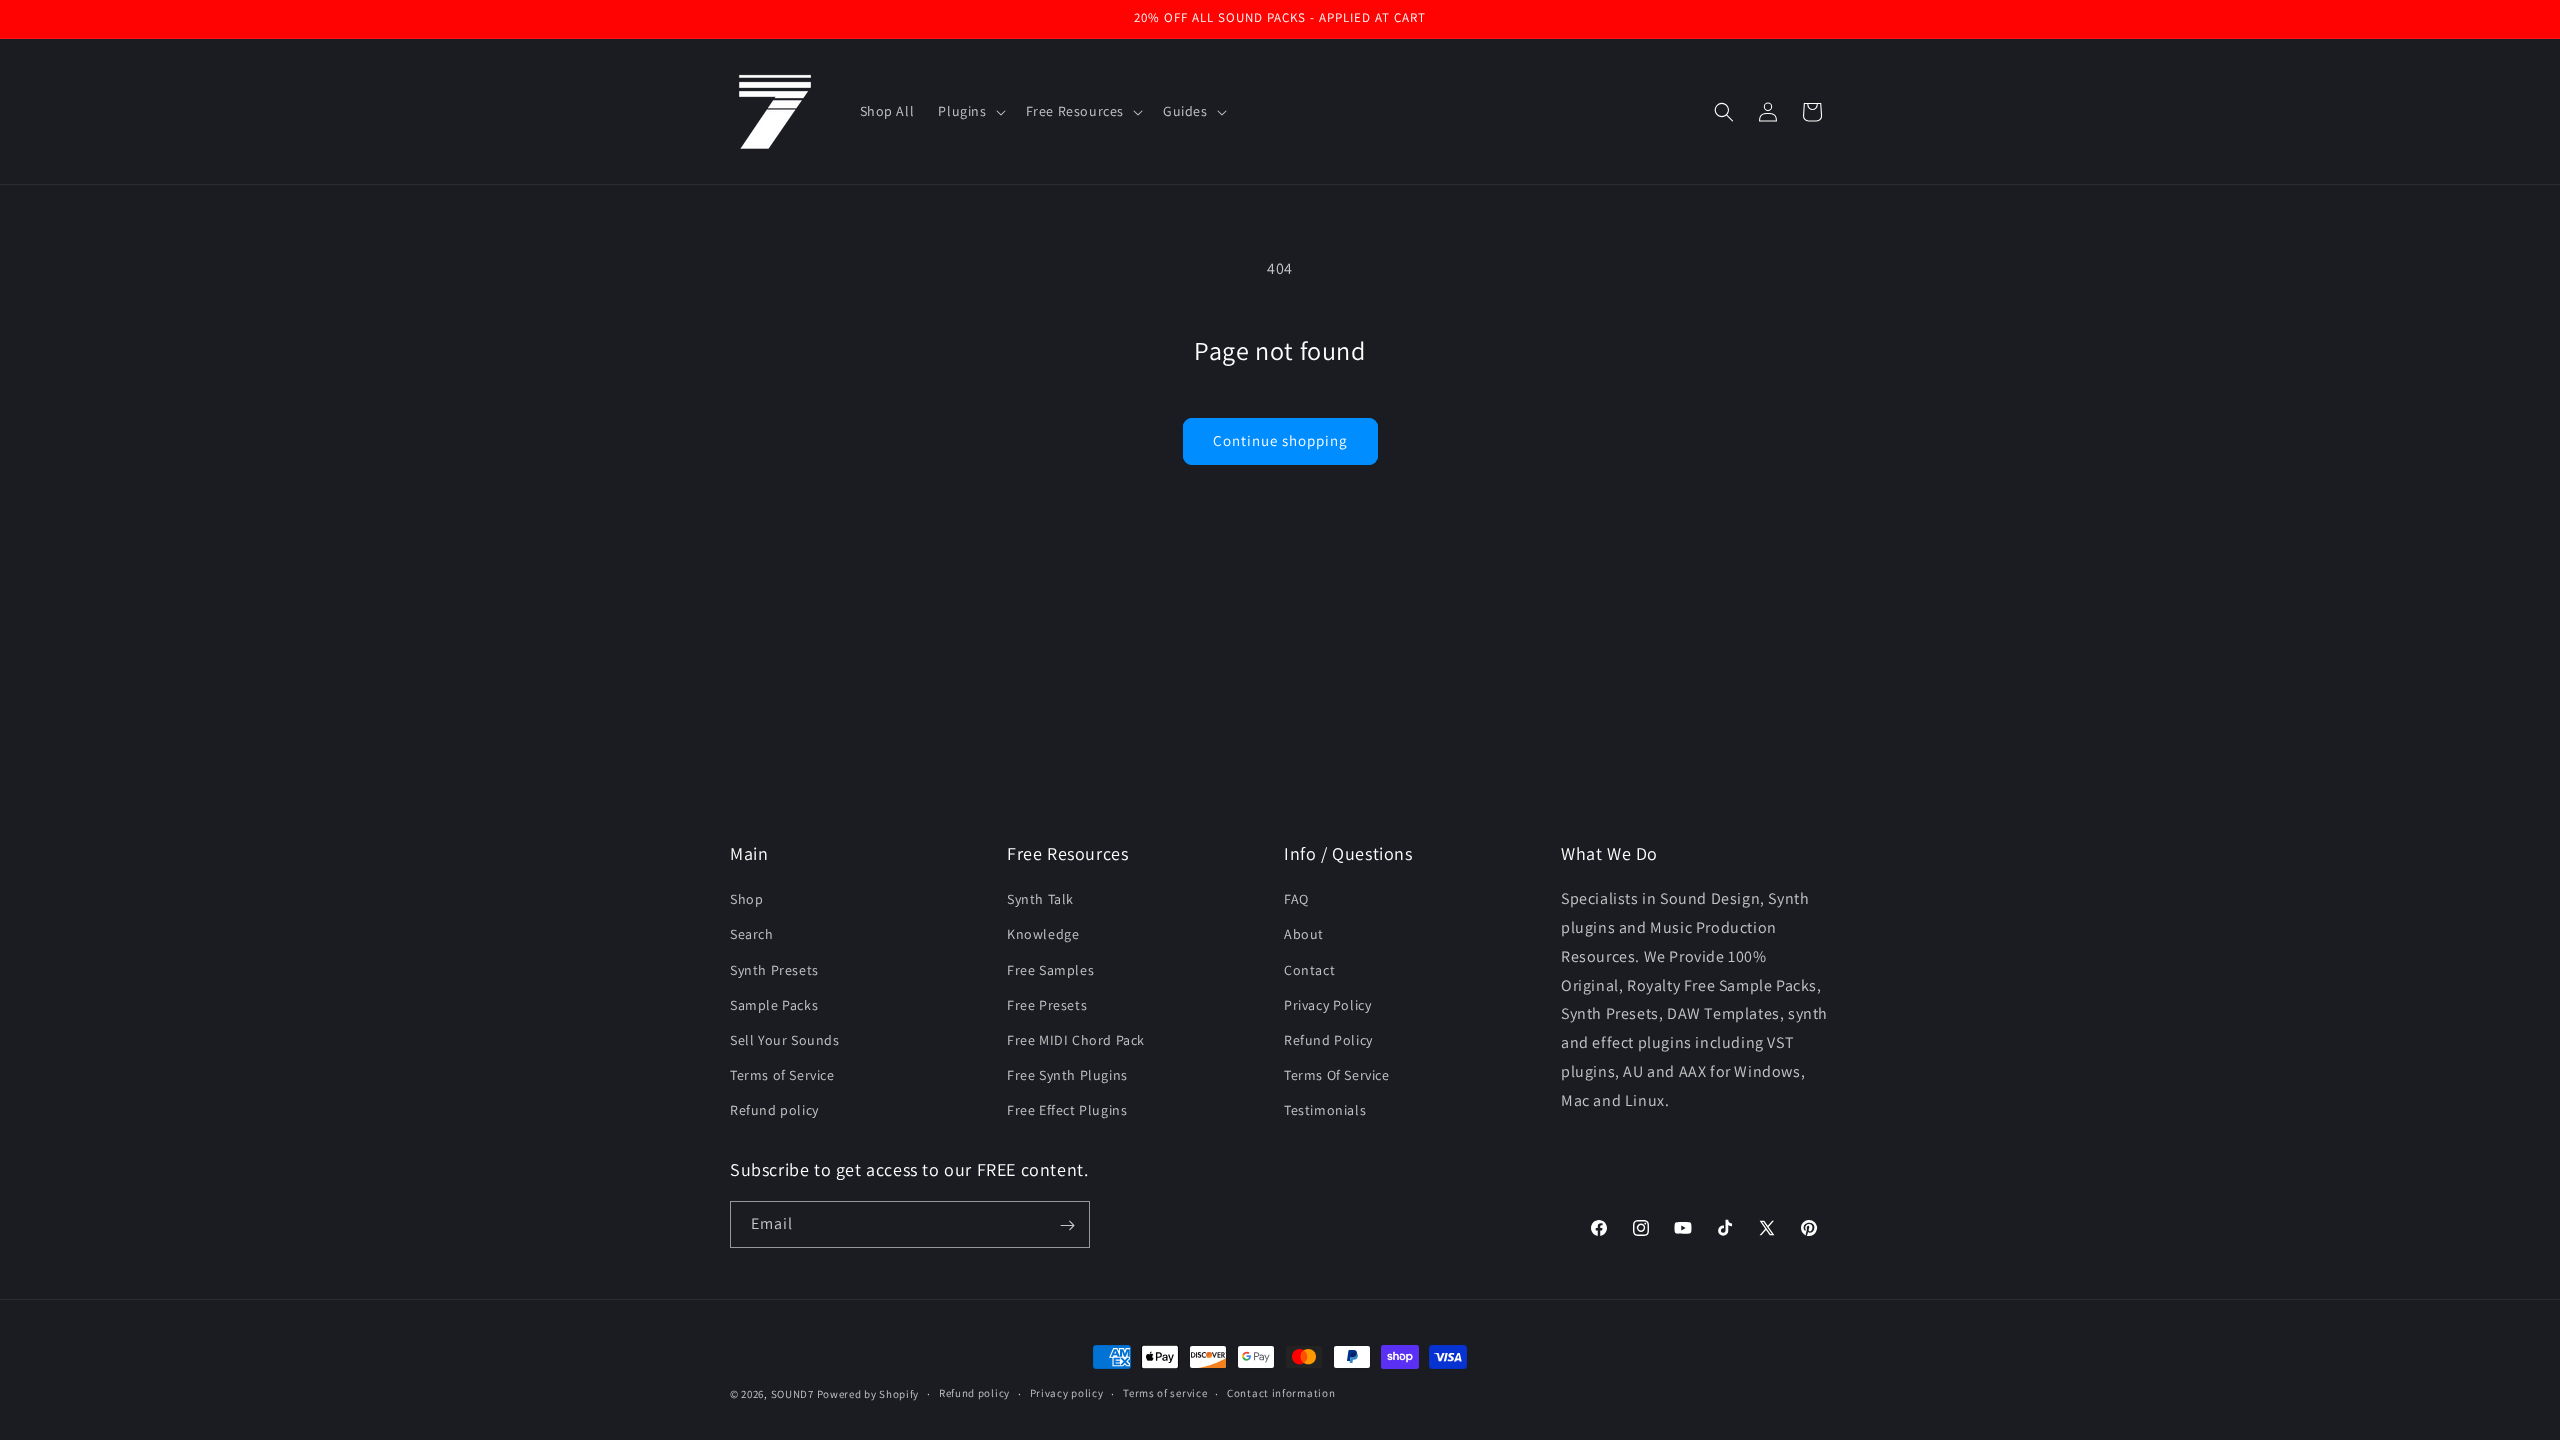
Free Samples (1050, 969)
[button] (969, 111)
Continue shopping (1280, 440)
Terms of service (1165, 1393)
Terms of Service (782, 1075)
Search (752, 934)
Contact (1309, 969)
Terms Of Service (1337, 1075)
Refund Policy (1328, 1040)
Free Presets (1047, 1004)
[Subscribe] (1067, 1225)
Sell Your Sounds (785, 1040)
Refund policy (774, 1110)
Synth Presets (774, 969)
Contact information (1281, 1393)
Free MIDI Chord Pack (1076, 1040)
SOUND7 (792, 1394)
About (1304, 934)
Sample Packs (774, 1004)
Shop (746, 899)
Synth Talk (1040, 899)
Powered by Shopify (868, 1394)
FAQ (1296, 899)
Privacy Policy (1327, 1004)
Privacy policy (1067, 1393)
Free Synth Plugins (1067, 1075)
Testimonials (1325, 1110)
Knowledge (1043, 934)
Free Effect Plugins (1067, 1110)
